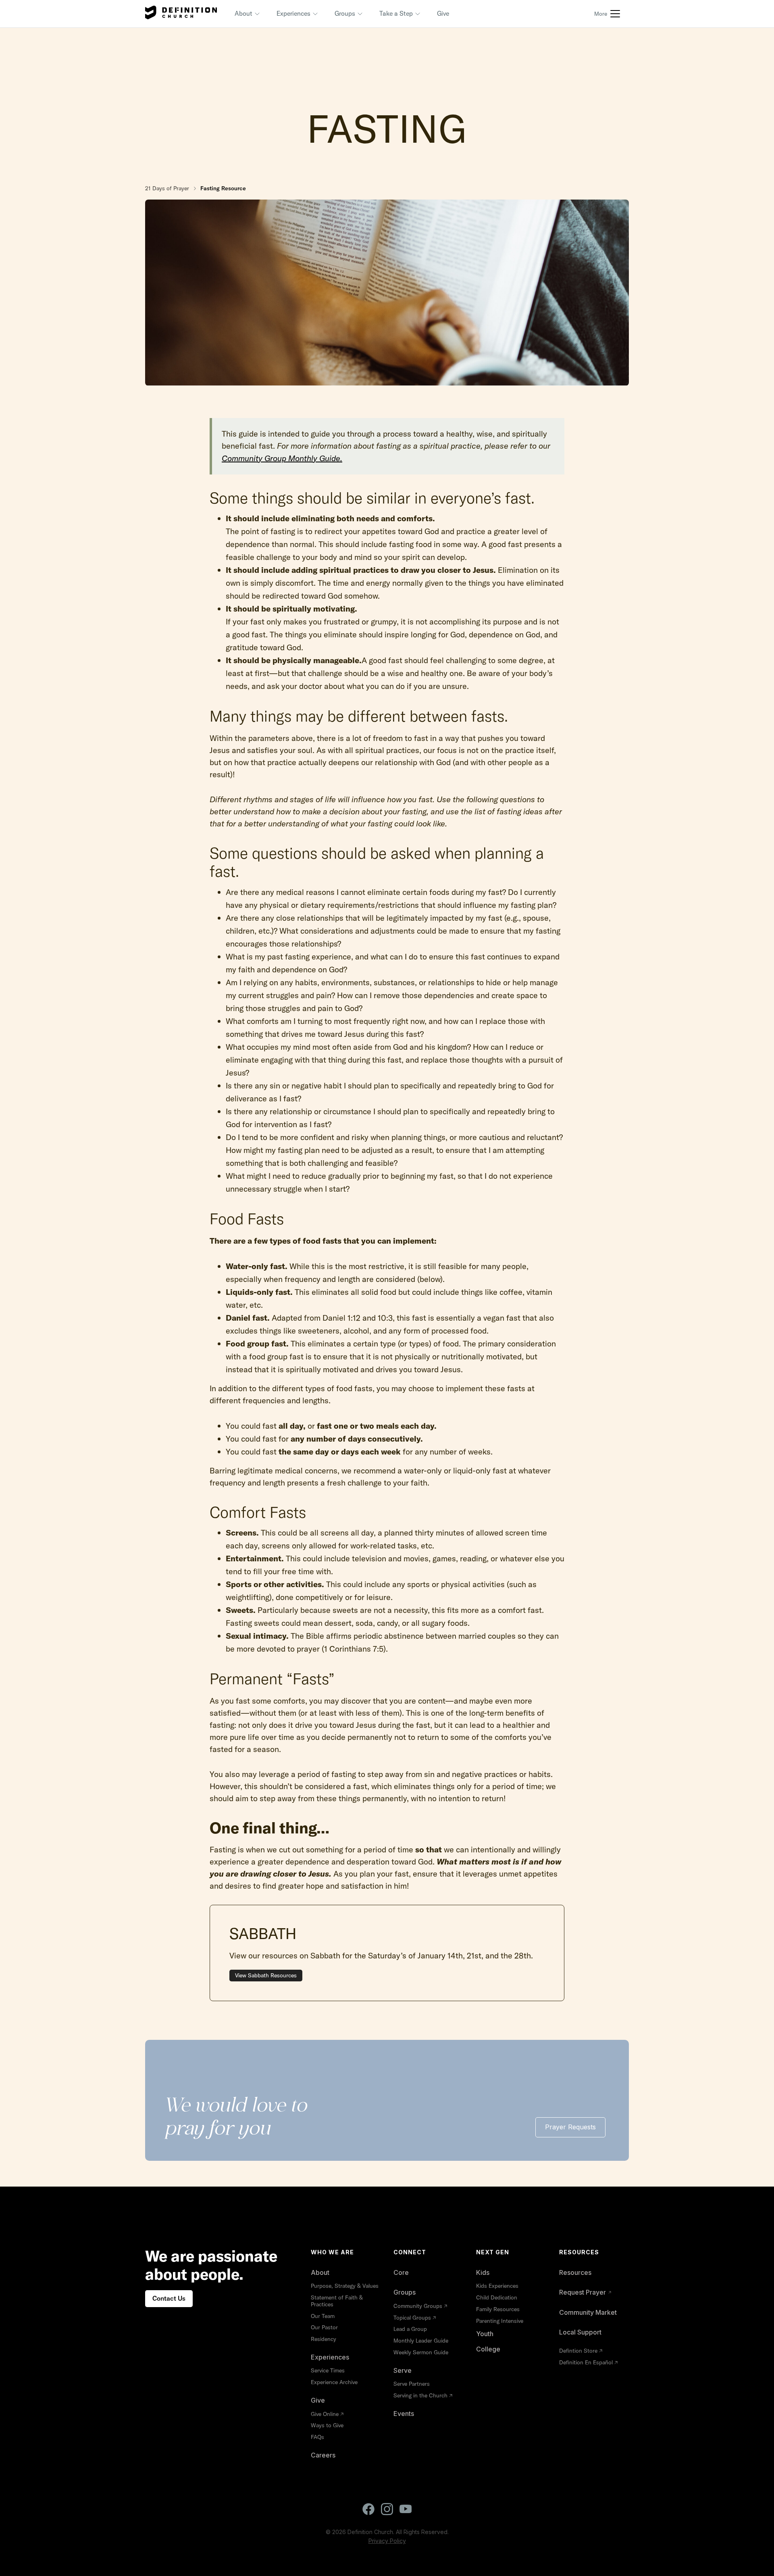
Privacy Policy (387, 2541)
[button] (248, 14)
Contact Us (169, 2298)
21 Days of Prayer (167, 188)
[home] (181, 14)
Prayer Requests (570, 2127)
